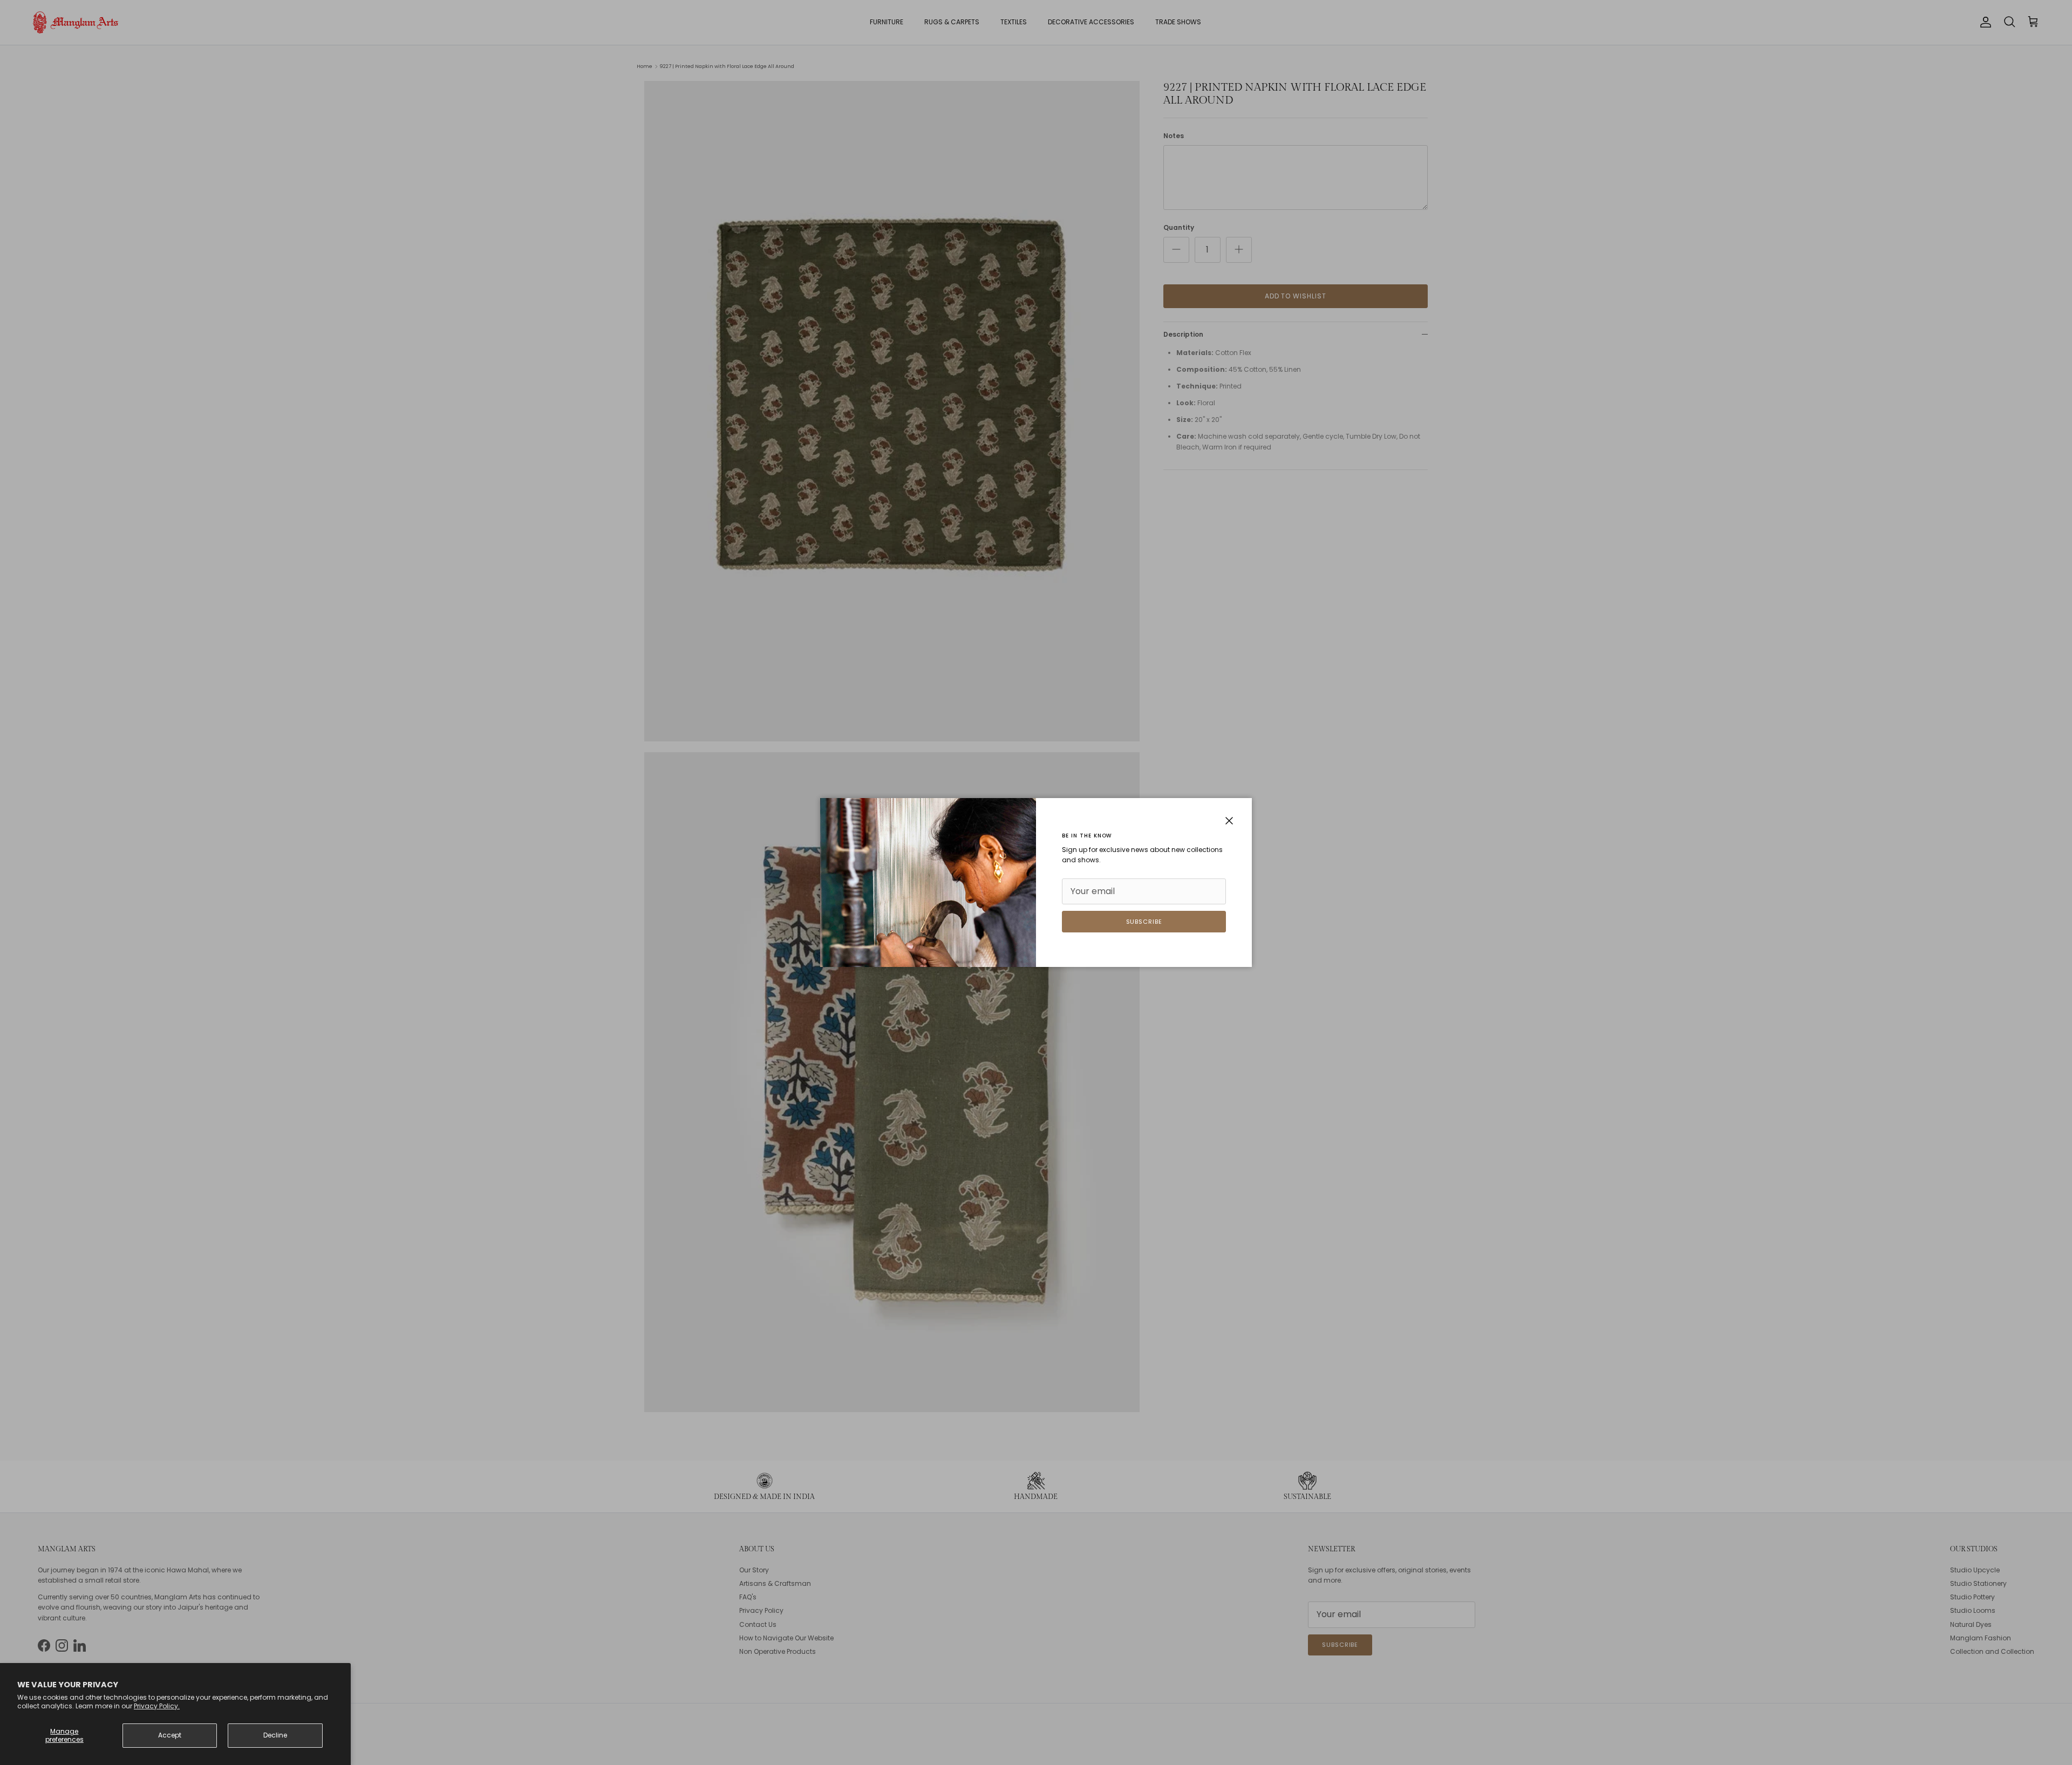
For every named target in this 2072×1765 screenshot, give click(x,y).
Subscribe (1144, 922)
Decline (275, 1735)
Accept (170, 1735)
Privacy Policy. (157, 1706)
